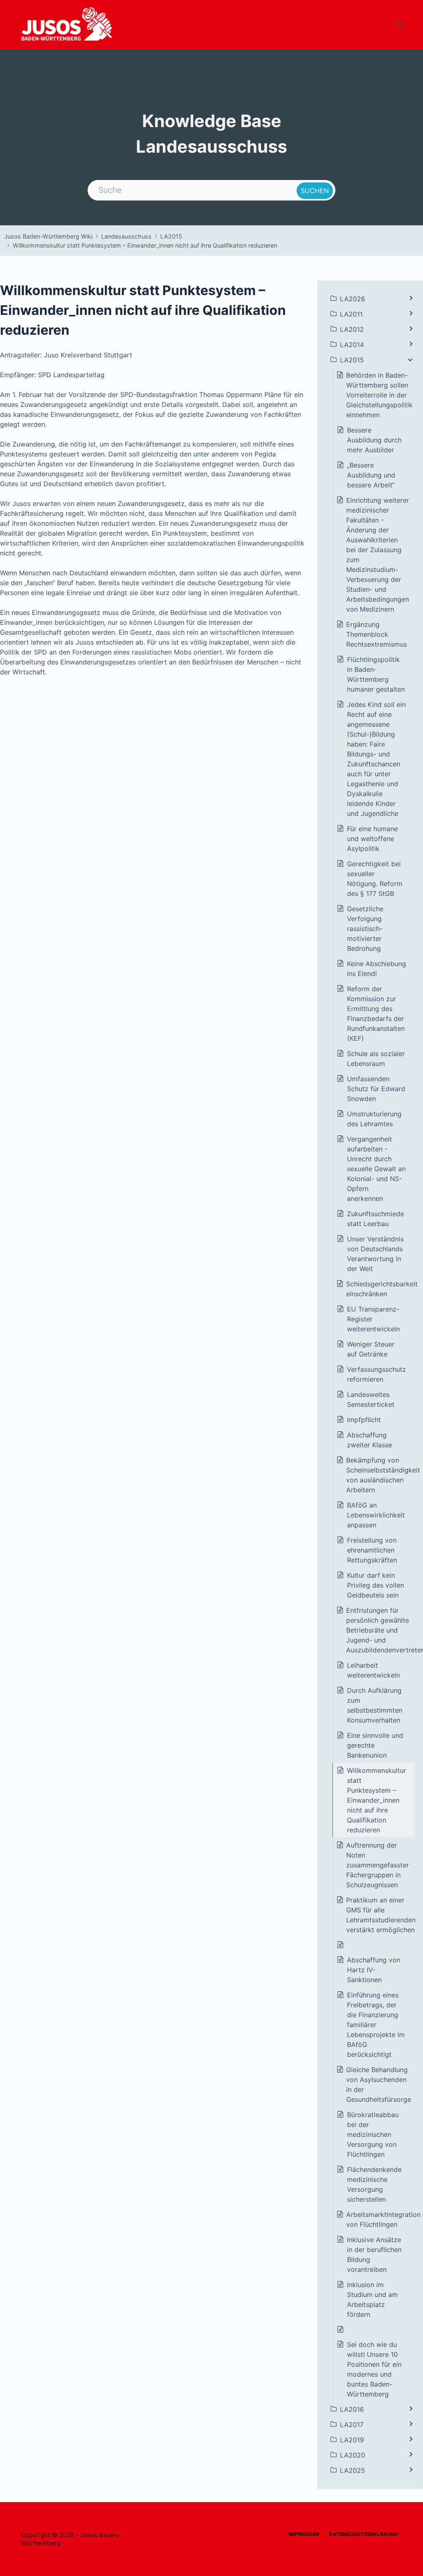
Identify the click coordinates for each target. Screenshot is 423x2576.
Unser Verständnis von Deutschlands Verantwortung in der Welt (375, 1254)
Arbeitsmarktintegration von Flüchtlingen (383, 2219)
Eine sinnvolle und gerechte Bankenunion (375, 1745)
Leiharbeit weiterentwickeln (373, 1670)
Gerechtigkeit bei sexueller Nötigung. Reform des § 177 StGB (375, 879)
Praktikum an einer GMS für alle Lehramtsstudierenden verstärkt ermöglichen (381, 1915)
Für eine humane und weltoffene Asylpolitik (372, 839)
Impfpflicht (364, 1420)
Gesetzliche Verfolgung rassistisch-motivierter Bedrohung (365, 929)
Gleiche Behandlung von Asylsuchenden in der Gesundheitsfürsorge (380, 2084)
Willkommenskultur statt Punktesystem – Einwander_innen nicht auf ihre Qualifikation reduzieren (145, 245)
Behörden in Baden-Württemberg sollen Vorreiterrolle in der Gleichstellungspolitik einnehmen (379, 395)
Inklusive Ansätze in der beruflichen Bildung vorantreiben (374, 2255)
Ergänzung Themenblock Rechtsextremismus (377, 634)
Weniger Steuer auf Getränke (371, 1349)
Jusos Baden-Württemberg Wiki (48, 236)
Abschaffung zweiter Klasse (370, 1440)
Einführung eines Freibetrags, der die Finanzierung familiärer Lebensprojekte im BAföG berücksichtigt (376, 2025)
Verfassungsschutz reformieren (377, 1374)
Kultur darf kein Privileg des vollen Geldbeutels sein (375, 1585)
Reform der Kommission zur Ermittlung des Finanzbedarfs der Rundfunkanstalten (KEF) (376, 1014)
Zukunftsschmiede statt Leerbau (375, 1219)
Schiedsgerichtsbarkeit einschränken (382, 1289)
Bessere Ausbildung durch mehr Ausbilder (374, 440)
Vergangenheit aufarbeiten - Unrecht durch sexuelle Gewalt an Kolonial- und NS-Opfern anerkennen (376, 1169)
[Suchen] (399, 25)
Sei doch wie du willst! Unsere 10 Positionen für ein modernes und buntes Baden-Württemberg (374, 2369)
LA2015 (171, 236)
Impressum (304, 2534)
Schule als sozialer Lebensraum (376, 1059)
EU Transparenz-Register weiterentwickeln (373, 1319)
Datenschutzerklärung (364, 2534)
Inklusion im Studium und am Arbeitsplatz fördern (372, 2299)
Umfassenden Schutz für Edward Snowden (376, 1089)
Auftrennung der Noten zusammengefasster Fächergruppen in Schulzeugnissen (378, 1865)
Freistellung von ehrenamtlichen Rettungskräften (372, 1550)
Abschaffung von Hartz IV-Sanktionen (374, 1970)
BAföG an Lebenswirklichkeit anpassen (376, 1515)
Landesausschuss (126, 236)
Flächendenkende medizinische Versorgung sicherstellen (374, 2184)
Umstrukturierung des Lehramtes (374, 1119)
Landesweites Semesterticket (371, 1399)
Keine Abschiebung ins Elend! (377, 969)
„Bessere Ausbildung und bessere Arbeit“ (371, 475)
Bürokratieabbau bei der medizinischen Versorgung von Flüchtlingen (373, 2134)
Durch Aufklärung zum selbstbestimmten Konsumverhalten (375, 1705)
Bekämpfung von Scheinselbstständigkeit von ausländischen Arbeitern (383, 1475)
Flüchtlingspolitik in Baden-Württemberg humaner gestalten (376, 674)
